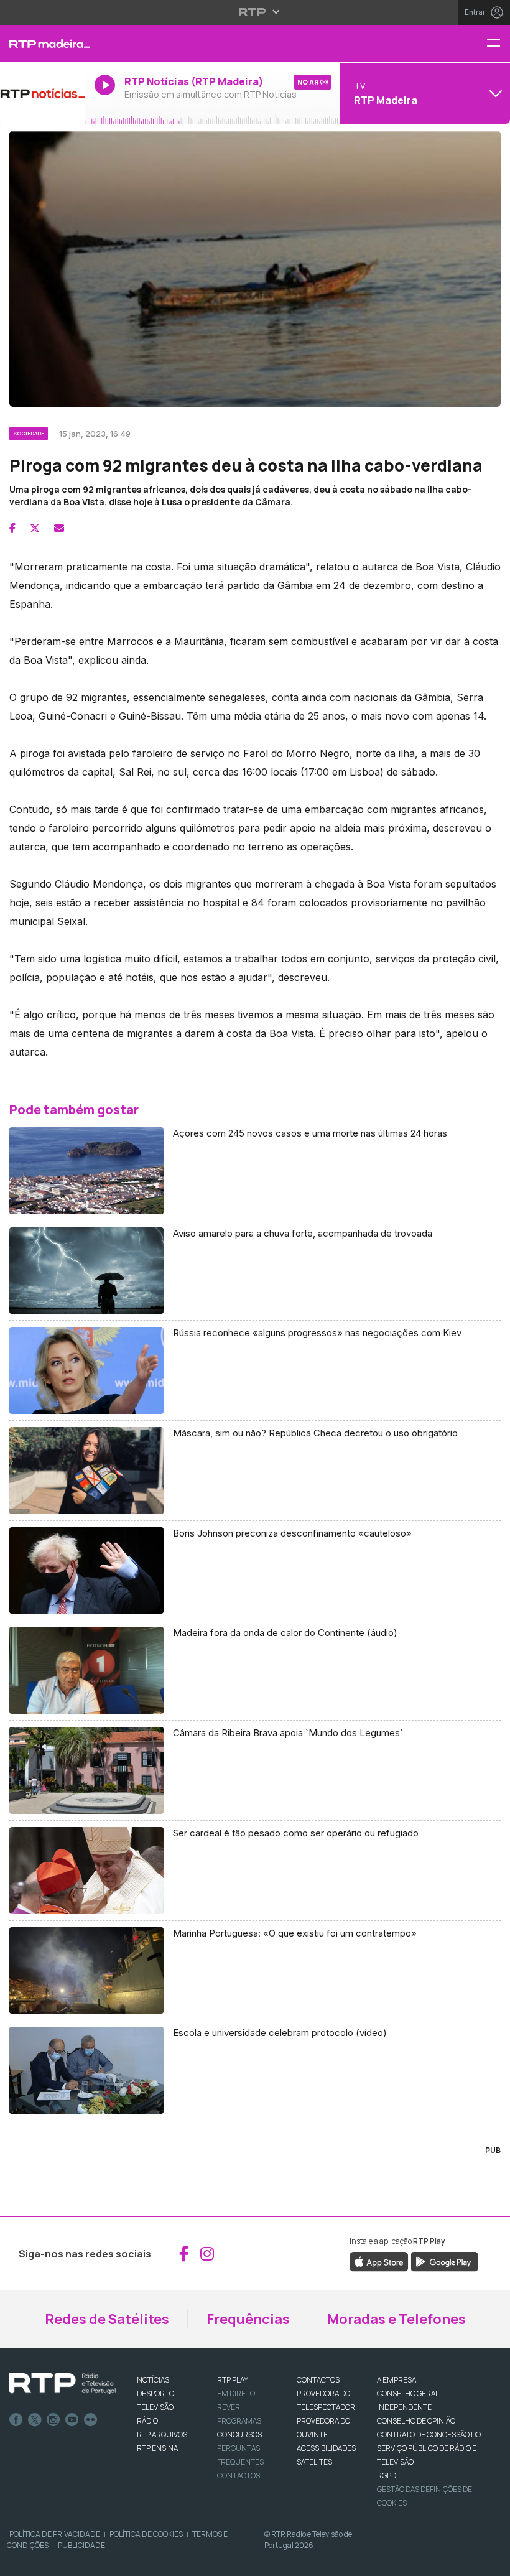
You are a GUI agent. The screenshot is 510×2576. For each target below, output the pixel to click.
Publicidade (81, 2545)
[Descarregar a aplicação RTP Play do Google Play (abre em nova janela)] (444, 2261)
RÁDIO (147, 2421)
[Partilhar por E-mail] (59, 528)
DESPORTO (155, 2393)
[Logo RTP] (63, 2384)
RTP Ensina (157, 2448)
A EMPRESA (396, 2380)
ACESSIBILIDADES (326, 2448)
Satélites (314, 2462)
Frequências (248, 2319)
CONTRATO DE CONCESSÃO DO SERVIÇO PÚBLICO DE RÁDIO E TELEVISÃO (429, 2448)
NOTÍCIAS (153, 2380)
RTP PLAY (233, 2380)
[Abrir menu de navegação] (498, 44)
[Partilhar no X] (35, 528)
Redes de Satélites (107, 2319)
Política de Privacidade (55, 2534)
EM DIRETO (236, 2393)
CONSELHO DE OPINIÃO (416, 2421)
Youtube (72, 2420)
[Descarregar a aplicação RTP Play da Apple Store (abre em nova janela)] (379, 2261)
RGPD (387, 2476)
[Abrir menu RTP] (255, 12)
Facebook (16, 2420)
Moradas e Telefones (396, 2319)
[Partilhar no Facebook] (12, 528)
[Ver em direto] (43, 93)
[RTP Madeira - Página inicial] (43, 44)
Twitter (35, 2420)
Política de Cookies (146, 2534)
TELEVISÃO (155, 2407)
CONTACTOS (318, 2380)
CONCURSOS (239, 2434)
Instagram (53, 2420)
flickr (91, 2420)
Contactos (239, 2476)
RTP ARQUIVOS (162, 2434)
